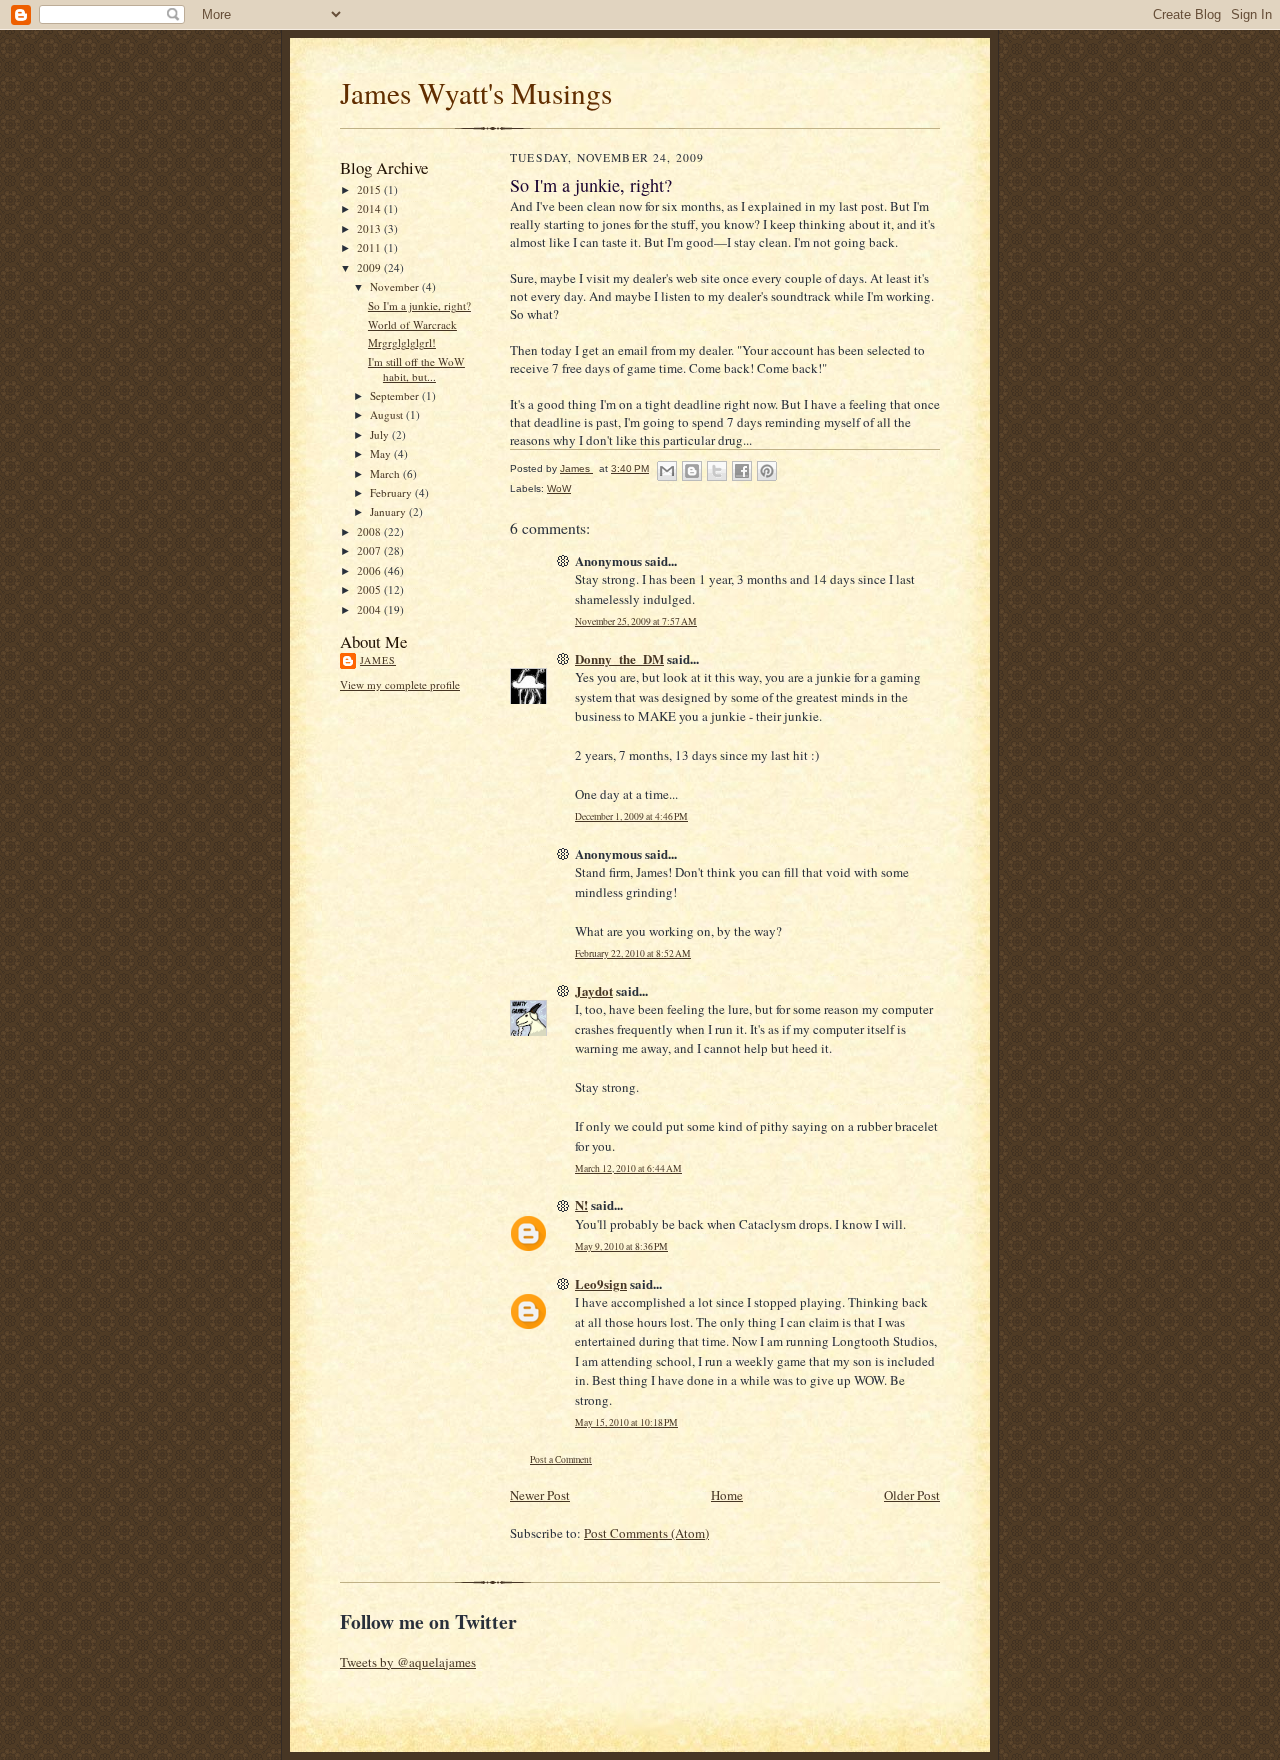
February (392, 492)
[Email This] (667, 471)
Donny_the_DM (619, 658)
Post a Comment (561, 1459)
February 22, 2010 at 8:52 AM (633, 953)
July (381, 434)
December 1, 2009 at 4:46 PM (631, 816)
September (396, 395)
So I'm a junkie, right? (419, 305)
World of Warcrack (412, 324)
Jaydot (594, 990)
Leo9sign (601, 1283)
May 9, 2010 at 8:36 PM (621, 1246)
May (382, 453)
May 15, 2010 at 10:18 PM (626, 1422)
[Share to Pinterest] (767, 471)
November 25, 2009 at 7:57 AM (636, 621)
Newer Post (540, 1495)
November (396, 286)
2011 (370, 247)
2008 (370, 531)
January (389, 511)
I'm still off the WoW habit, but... (416, 369)
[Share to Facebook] (742, 471)
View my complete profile (400, 684)
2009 (370, 267)
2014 (370, 208)
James (378, 660)
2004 (370, 609)
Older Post (912, 1495)
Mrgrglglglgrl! (402, 342)
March (386, 473)
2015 (370, 189)
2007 (370, 550)
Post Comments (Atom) (646, 1533)
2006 (370, 570)
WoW (559, 488)
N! (581, 1204)
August (388, 414)
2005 (370, 589)
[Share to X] (717, 471)
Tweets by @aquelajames (408, 1662)
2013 (370, 228)
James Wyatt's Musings (476, 92)
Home (727, 1495)
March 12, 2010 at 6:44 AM (628, 1168)
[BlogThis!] (692, 471)
